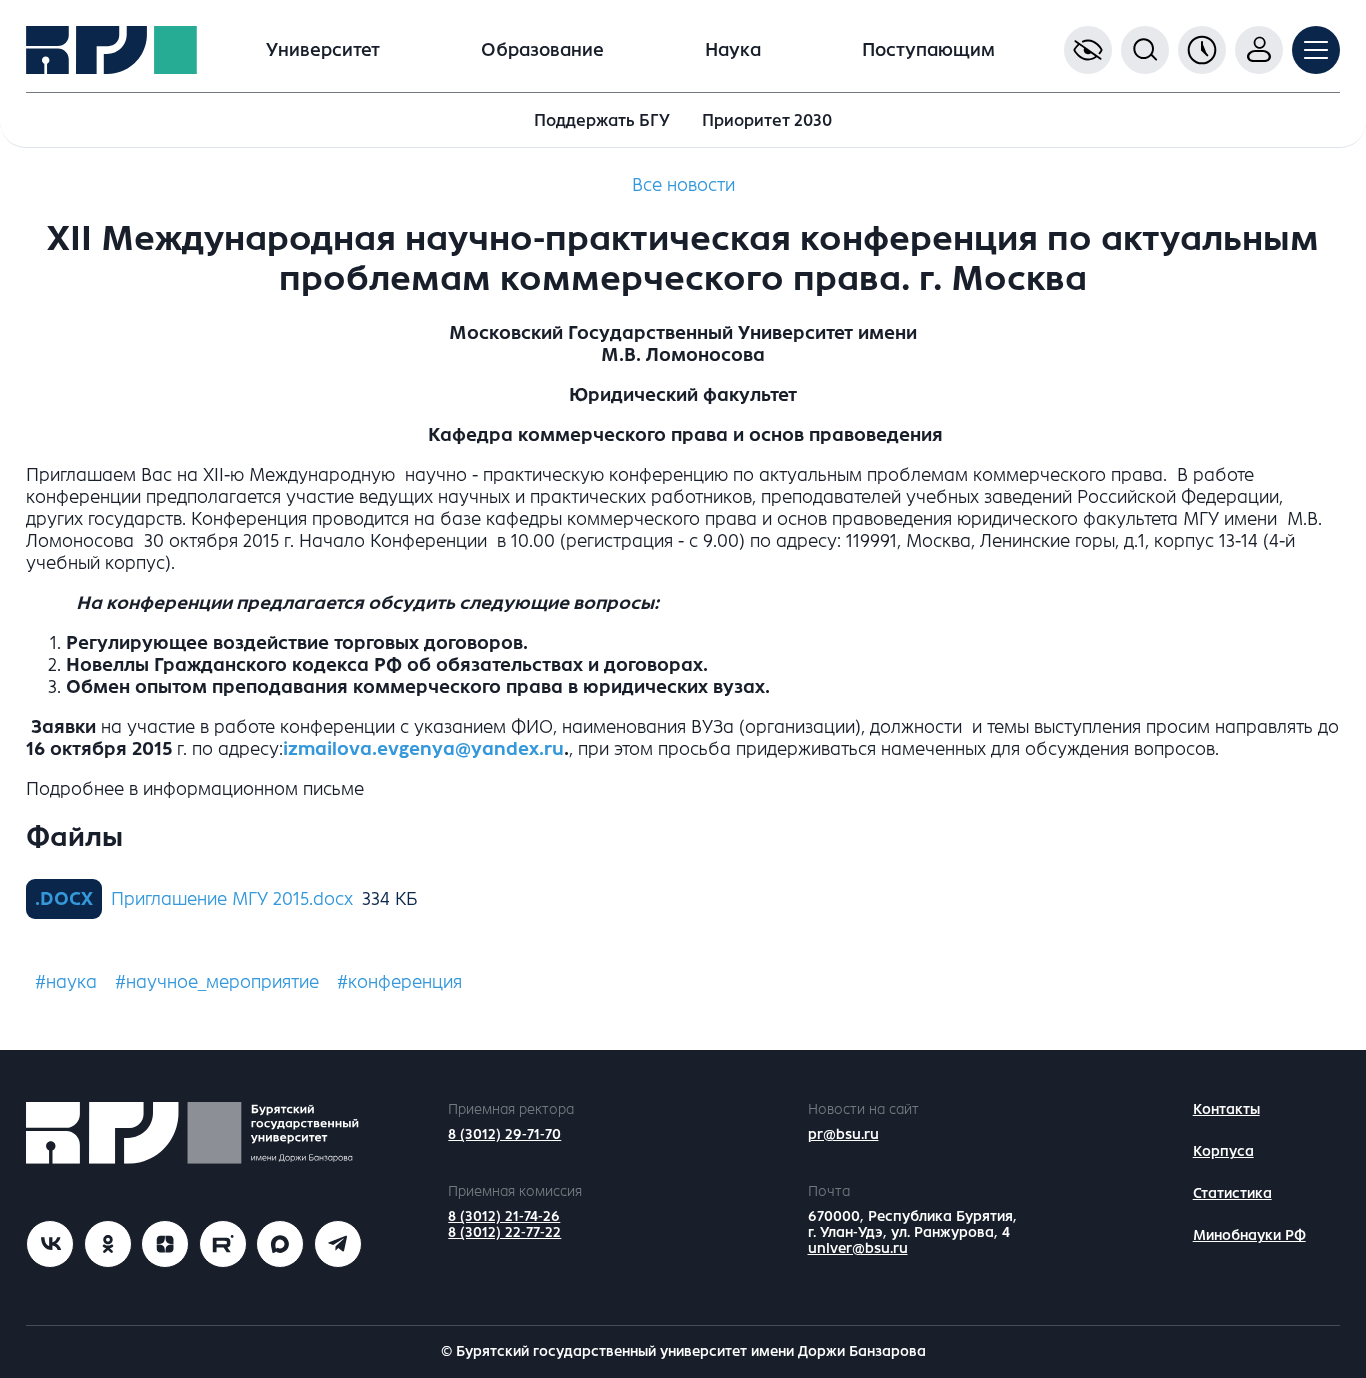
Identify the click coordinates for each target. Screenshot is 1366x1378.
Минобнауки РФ (1249, 1235)
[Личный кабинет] (1259, 50)
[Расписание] (1202, 50)
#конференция (399, 982)
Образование (542, 50)
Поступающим (928, 50)
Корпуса (1223, 1151)
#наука (66, 982)
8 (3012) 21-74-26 (504, 1216)
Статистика (1232, 1193)
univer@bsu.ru (858, 1248)
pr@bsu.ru (843, 1134)
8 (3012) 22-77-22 (504, 1232)
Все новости (683, 185)
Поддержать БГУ (602, 120)
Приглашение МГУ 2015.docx (232, 899)
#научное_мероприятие (217, 982)
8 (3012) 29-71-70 (504, 1134)
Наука (733, 50)
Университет (323, 50)
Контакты (1226, 1109)
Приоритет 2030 (767, 120)
